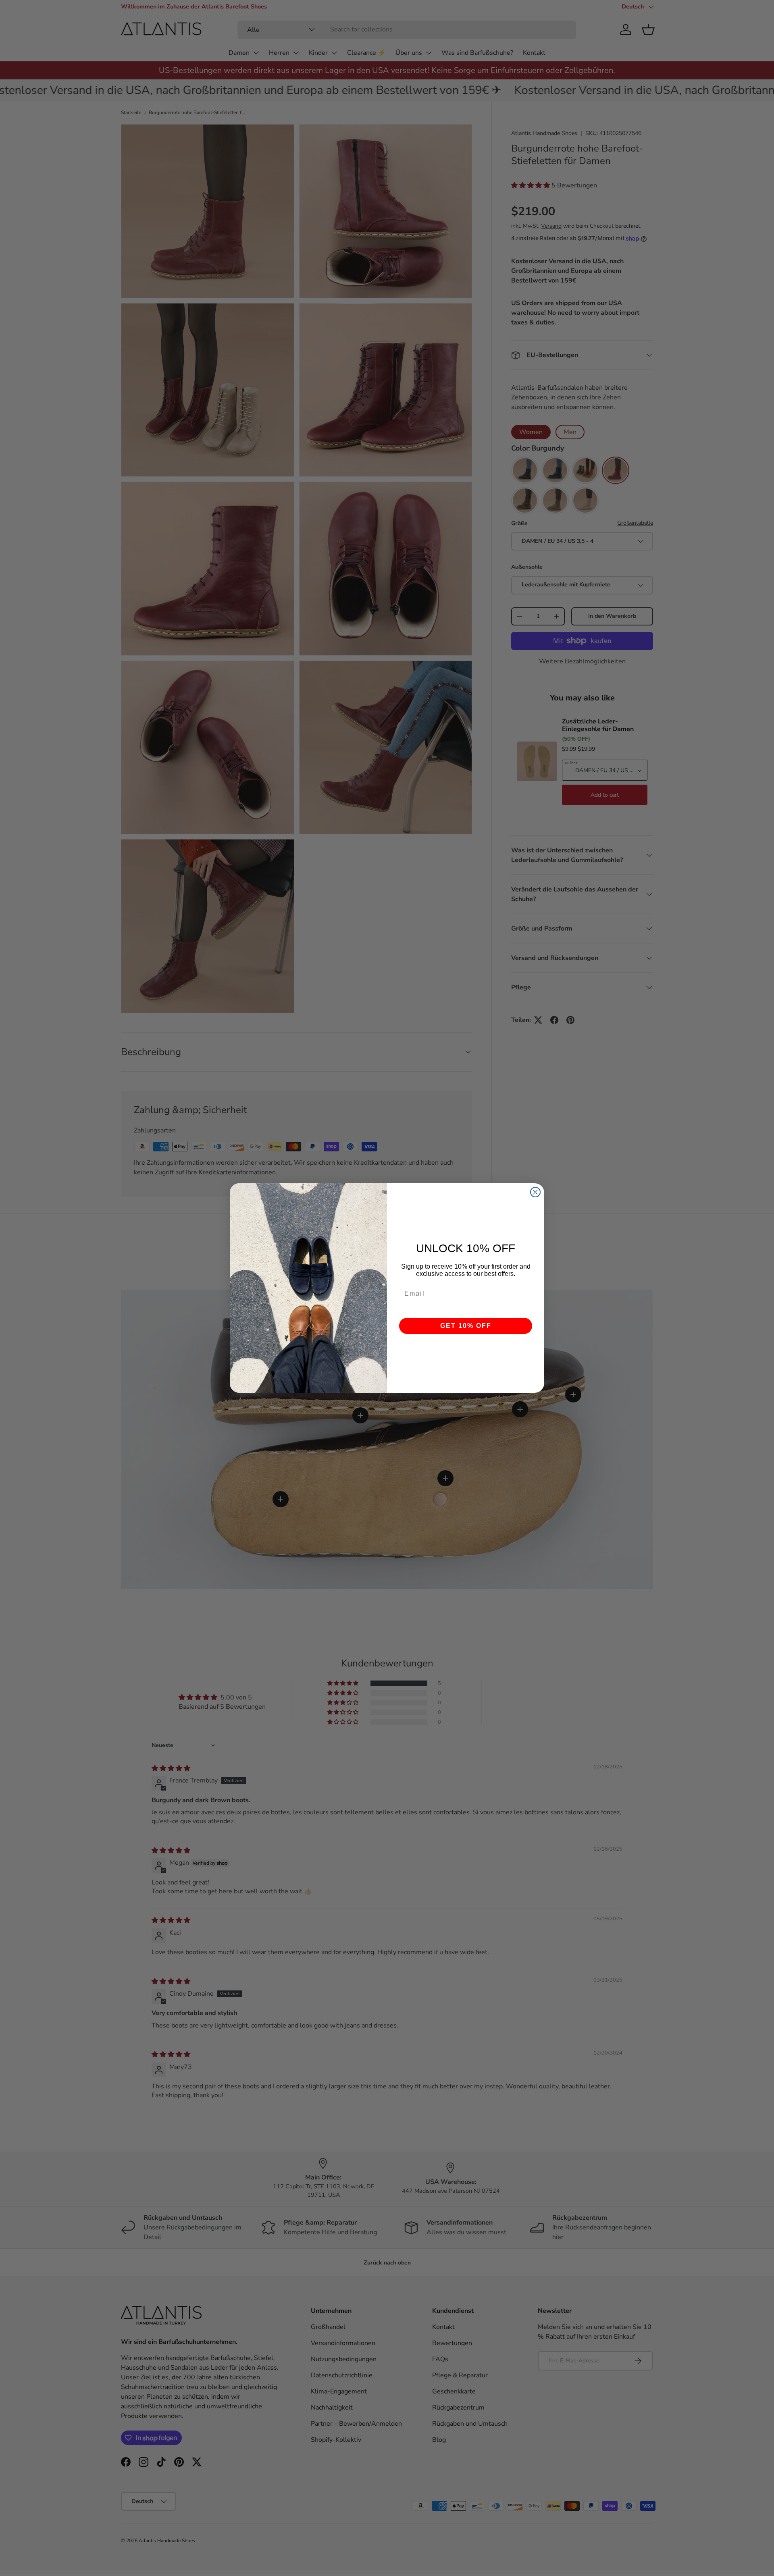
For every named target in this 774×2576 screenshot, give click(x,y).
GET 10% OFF (466, 1326)
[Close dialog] (535, 1192)
